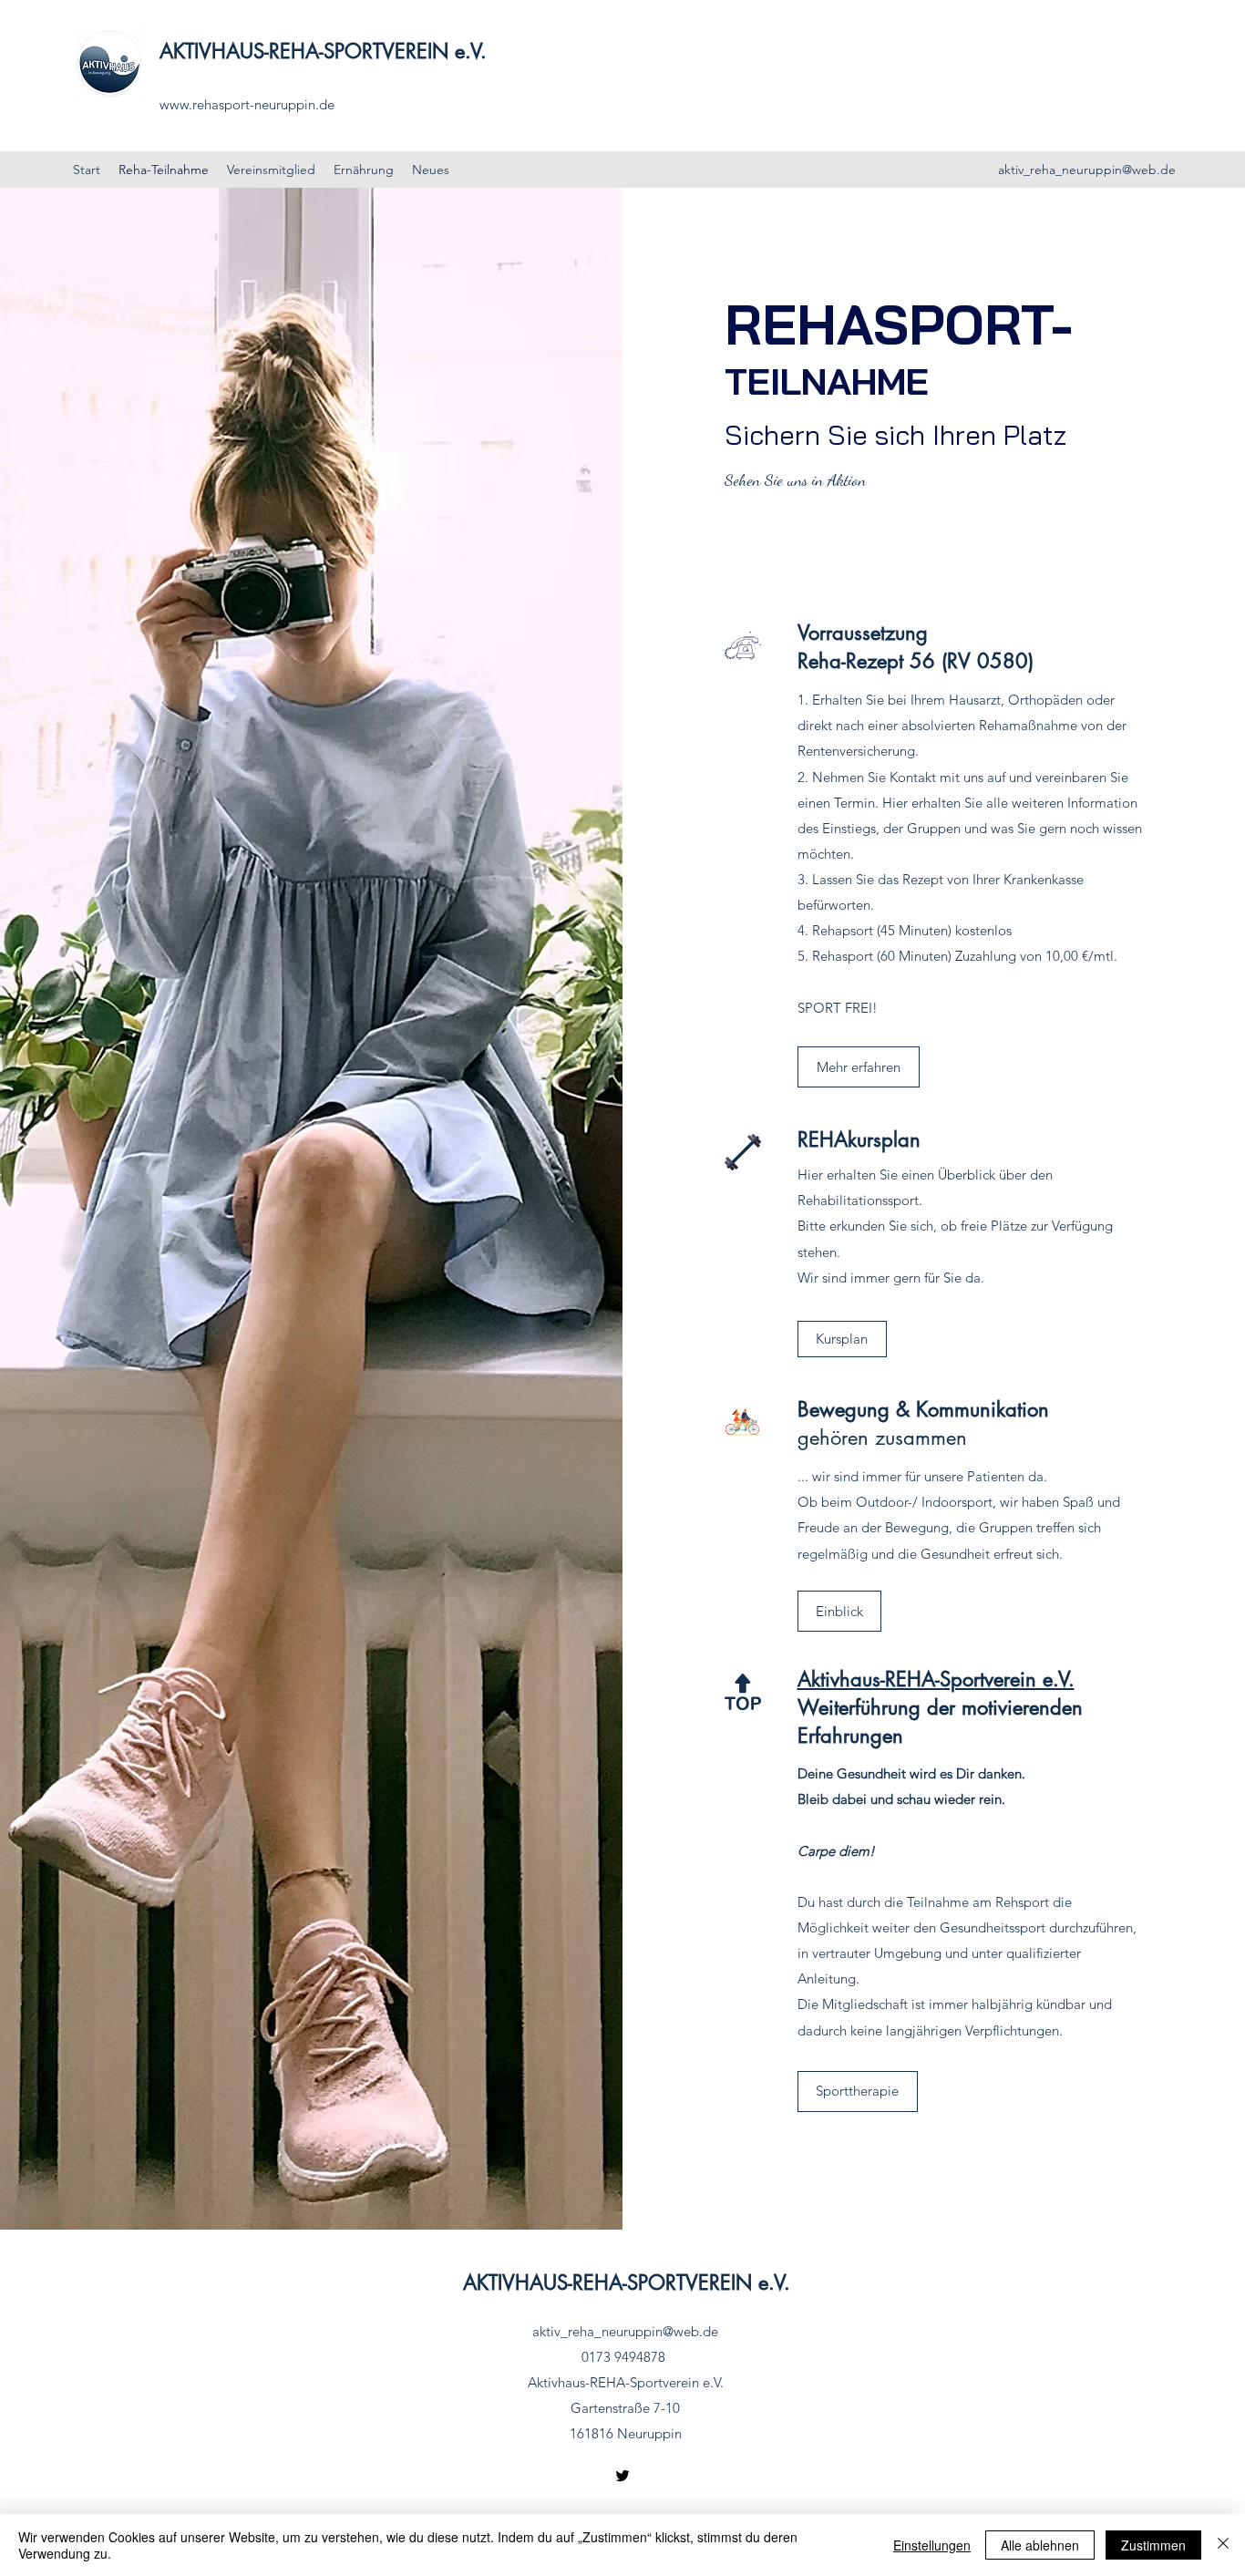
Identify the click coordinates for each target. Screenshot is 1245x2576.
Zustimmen (1153, 2545)
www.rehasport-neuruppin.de (247, 104)
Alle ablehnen (1040, 2545)
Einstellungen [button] (932, 2545)
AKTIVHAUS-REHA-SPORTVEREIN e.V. (323, 51)
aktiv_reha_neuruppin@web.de (1087, 170)
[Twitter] (622, 2476)
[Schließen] (1223, 2545)
